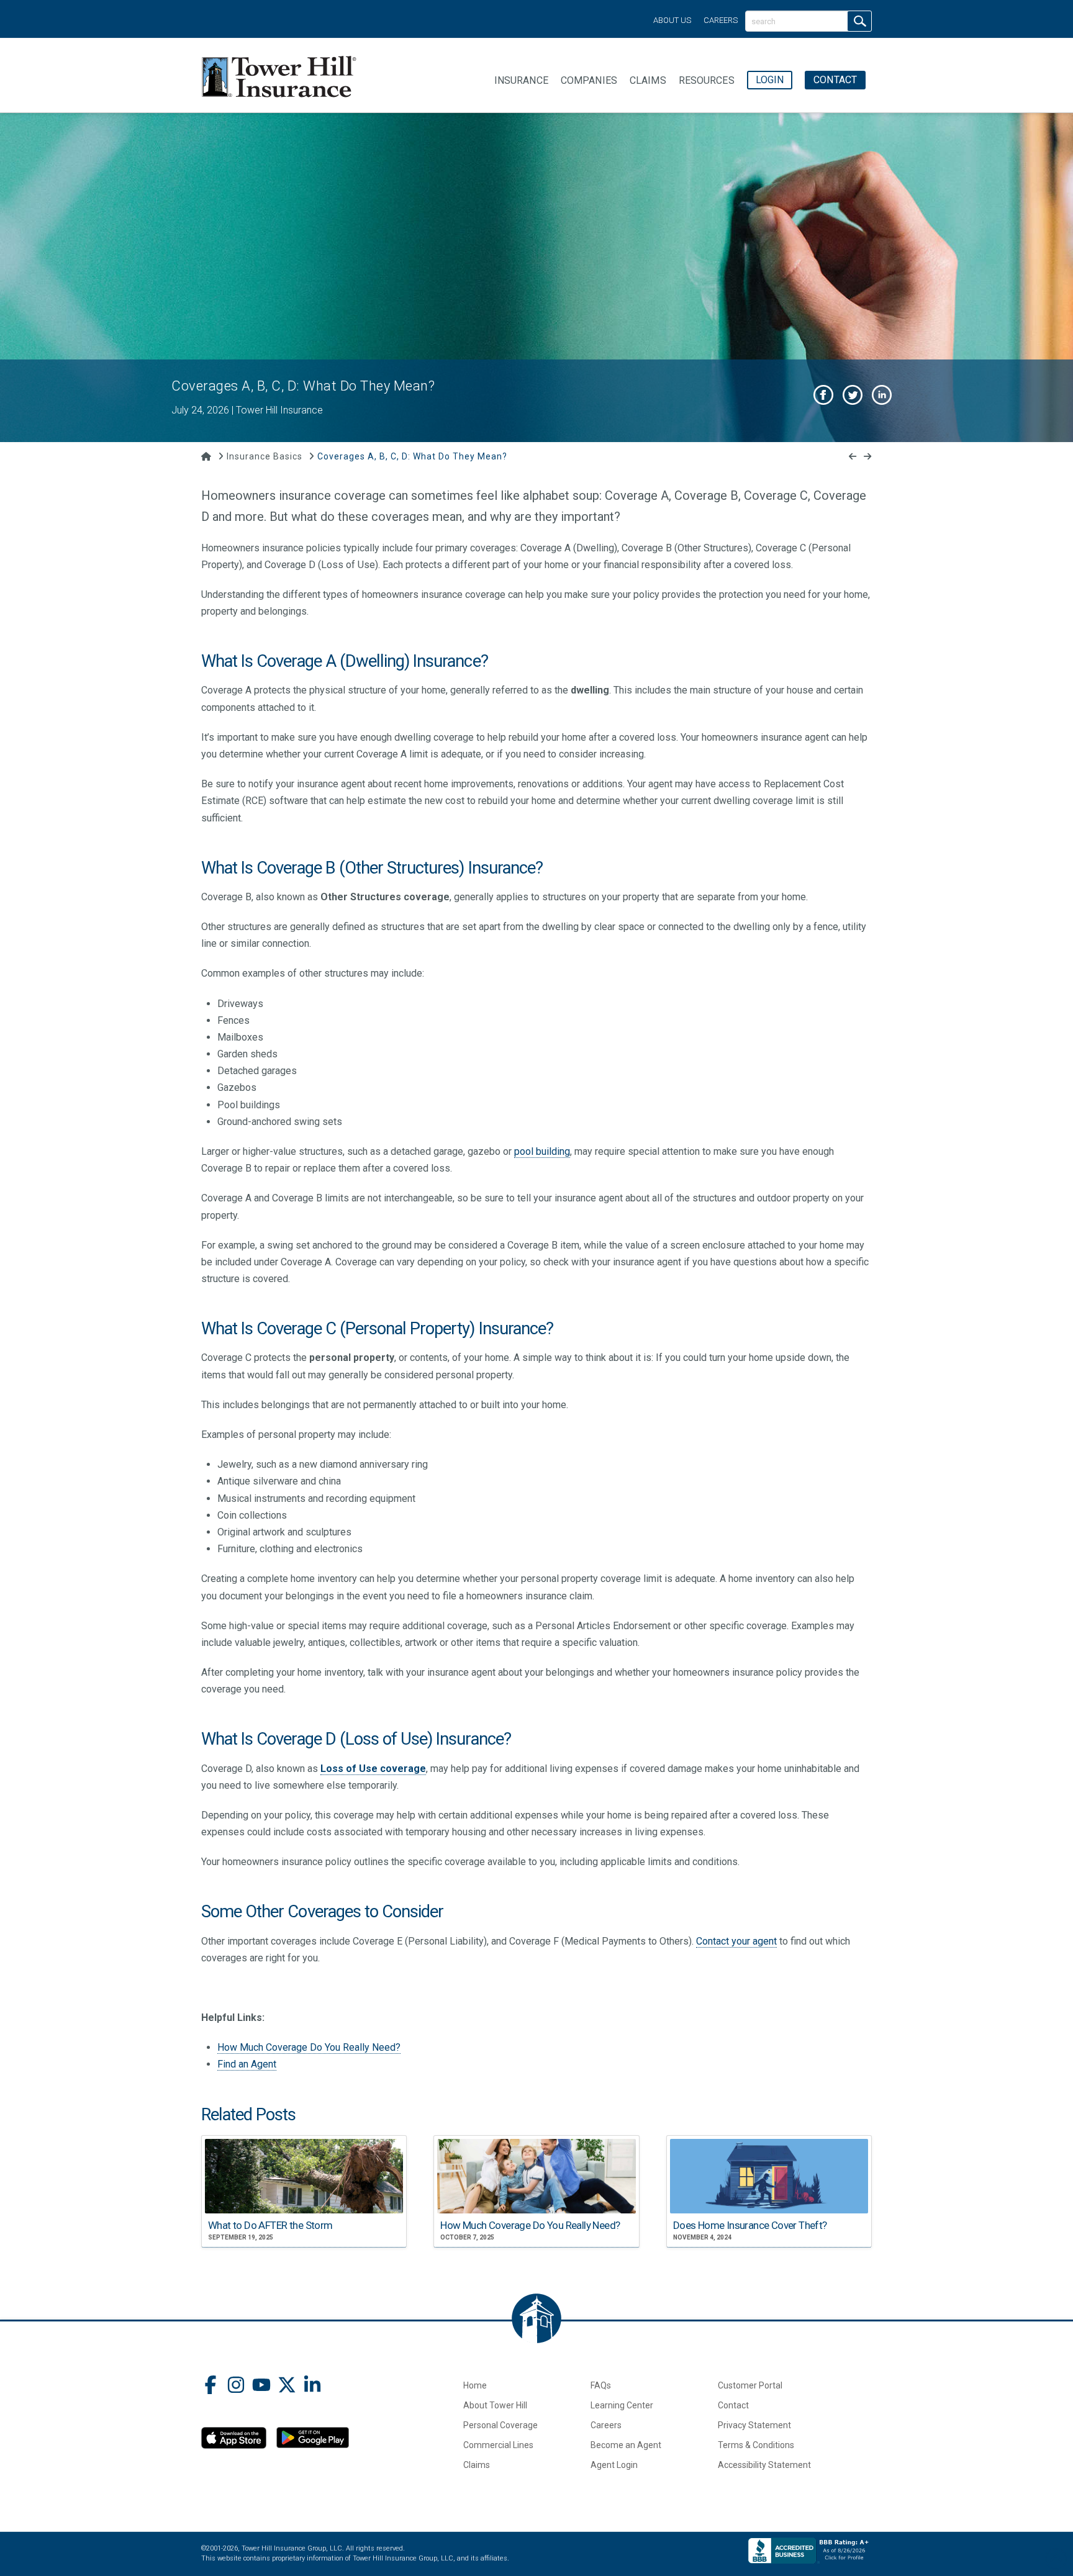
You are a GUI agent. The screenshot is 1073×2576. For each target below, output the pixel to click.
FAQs (601, 2385)
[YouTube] (261, 2386)
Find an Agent (247, 2064)
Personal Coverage (500, 2425)
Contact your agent (736, 1941)
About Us (672, 20)
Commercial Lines (498, 2445)
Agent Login (614, 2465)
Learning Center (622, 2405)
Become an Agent (626, 2445)
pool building (542, 1151)
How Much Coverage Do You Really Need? (309, 2047)
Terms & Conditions (756, 2445)
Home (475, 2385)
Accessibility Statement (764, 2465)
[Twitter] (287, 2386)
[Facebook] (211, 2386)
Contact (733, 2405)
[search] (859, 21)
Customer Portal (750, 2385)
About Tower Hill (495, 2405)
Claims (477, 2465)
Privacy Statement (754, 2425)
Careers (721, 20)
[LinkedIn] (312, 2386)
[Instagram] (236, 2386)
